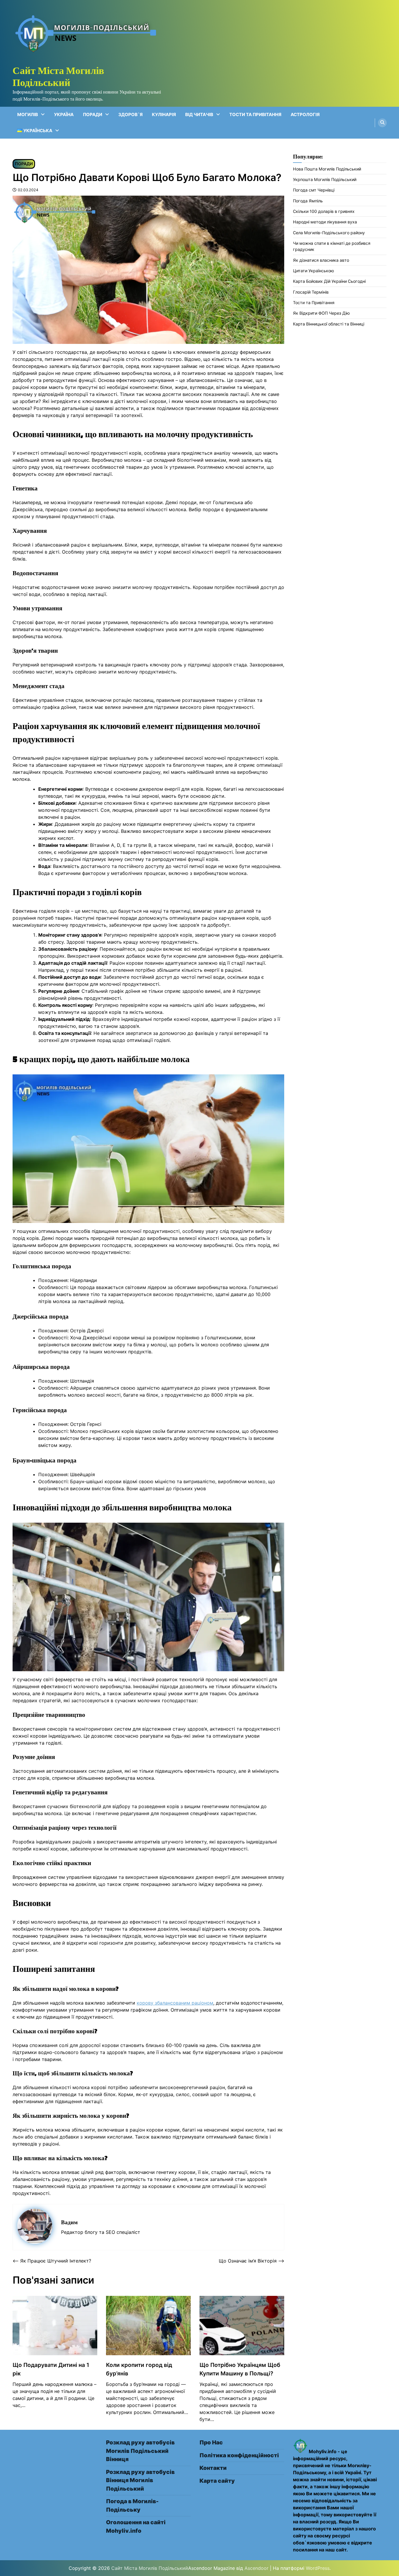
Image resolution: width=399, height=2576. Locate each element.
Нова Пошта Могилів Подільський (327, 169)
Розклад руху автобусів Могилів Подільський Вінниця (140, 2451)
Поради (93, 114)
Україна (64, 114)
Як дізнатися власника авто (321, 260)
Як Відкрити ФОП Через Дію (321, 313)
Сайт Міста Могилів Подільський (58, 76)
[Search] (382, 123)
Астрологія (305, 114)
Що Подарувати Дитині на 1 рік (51, 2369)
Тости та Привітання (255, 114)
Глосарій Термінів (311, 292)
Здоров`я (130, 114)
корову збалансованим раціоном (175, 2003)
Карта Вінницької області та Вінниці (329, 324)
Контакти (213, 2468)
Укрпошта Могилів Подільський (325, 179)
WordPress (318, 2568)
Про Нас (211, 2443)
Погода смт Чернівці (314, 190)
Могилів (28, 114)
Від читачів (199, 114)
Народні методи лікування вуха (325, 222)
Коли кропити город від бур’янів (139, 2369)
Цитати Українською (314, 271)
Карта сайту (217, 2481)
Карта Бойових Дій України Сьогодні (329, 281)
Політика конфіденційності (239, 2455)
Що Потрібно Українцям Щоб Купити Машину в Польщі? (240, 2369)
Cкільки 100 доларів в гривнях (324, 211)
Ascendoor (256, 2568)
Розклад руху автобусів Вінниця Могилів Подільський (140, 2480)
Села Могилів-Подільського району (329, 233)
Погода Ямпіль (308, 201)
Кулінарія (164, 114)
